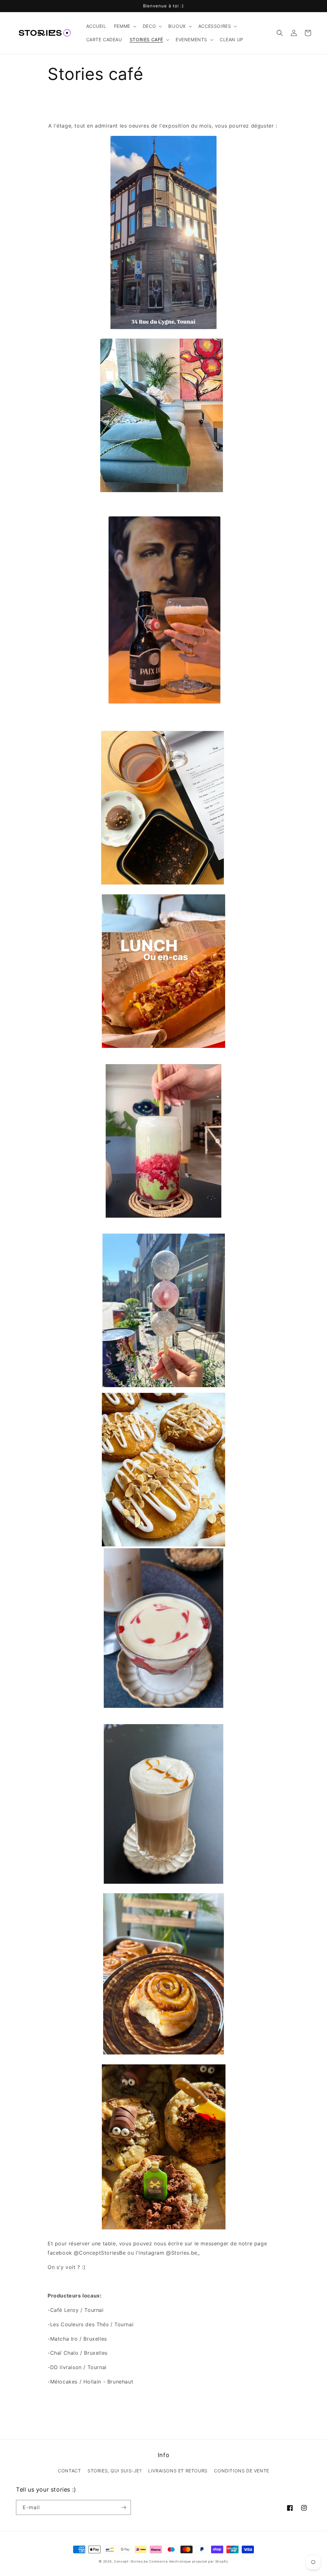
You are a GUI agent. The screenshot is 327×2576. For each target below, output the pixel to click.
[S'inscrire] (124, 2507)
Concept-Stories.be (131, 2561)
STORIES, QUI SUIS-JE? (115, 2471)
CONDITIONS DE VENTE (241, 2471)
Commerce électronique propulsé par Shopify (189, 2561)
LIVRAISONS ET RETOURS (178, 2471)
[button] (125, 26)
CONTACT (69, 2471)
